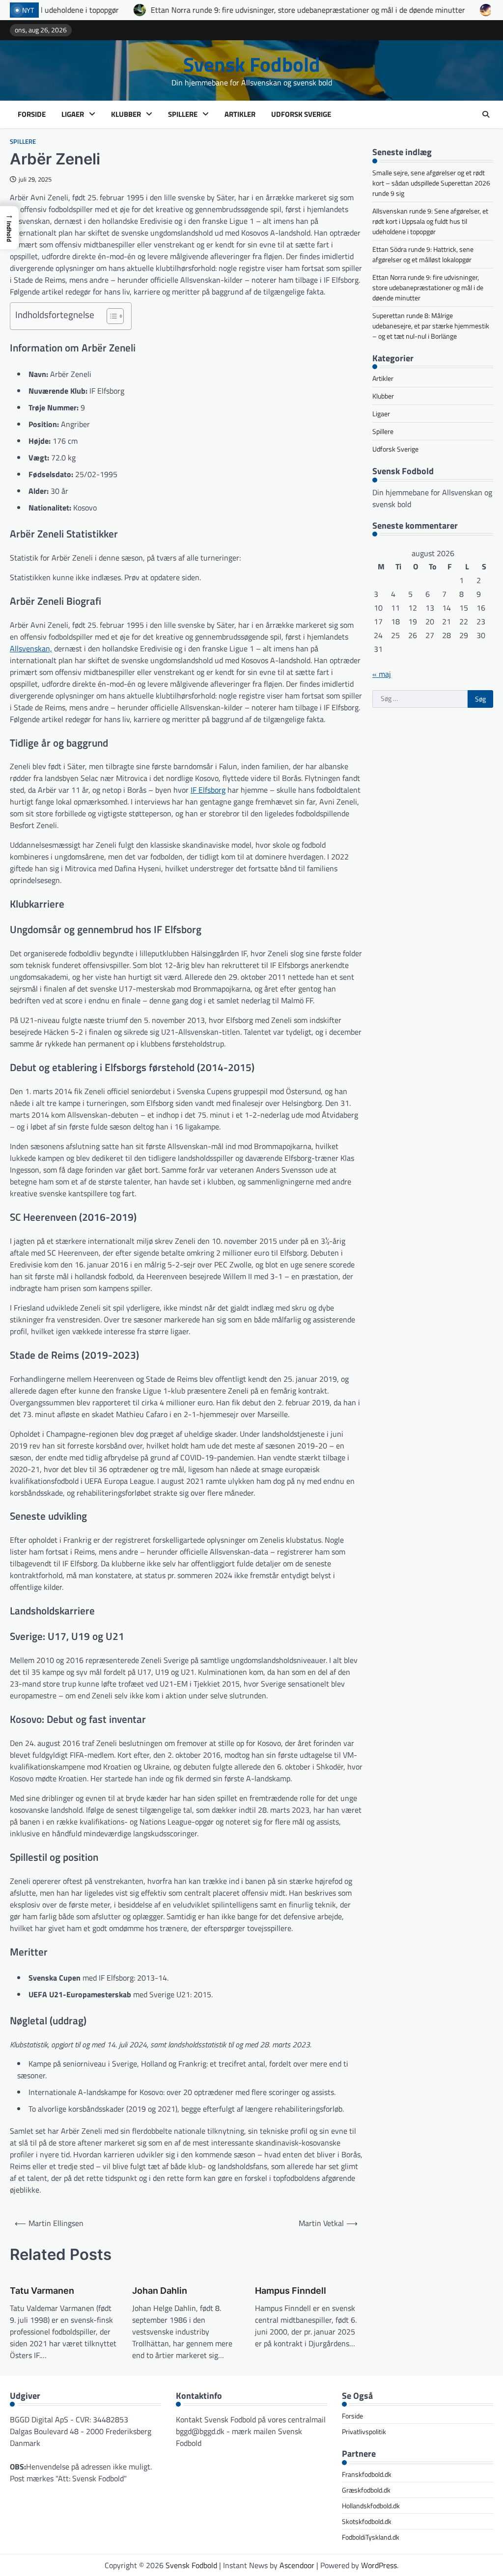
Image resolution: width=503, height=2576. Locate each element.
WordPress (379, 2565)
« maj (382, 674)
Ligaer (73, 114)
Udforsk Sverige (301, 114)
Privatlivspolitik (364, 2431)
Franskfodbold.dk (367, 2474)
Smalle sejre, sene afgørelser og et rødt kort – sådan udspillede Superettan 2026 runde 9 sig (431, 183)
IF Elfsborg (208, 790)
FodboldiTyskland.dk (371, 2537)
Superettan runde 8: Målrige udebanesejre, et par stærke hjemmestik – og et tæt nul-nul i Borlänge (431, 326)
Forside (32, 114)
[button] (9, 228)
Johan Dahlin (160, 2291)
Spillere (183, 114)
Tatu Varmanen (42, 2291)
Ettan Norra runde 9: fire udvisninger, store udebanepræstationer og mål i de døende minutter (208, 10)
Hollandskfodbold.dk (371, 2506)
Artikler (240, 114)
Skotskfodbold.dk (367, 2521)
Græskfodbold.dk (366, 2490)
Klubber (126, 114)
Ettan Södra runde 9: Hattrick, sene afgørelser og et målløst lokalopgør (423, 254)
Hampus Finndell (291, 2291)
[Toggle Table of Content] (110, 316)
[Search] (486, 114)
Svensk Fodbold (252, 64)
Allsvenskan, (31, 648)
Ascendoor (297, 2565)
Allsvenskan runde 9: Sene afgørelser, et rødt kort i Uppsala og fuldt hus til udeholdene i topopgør (430, 221)
